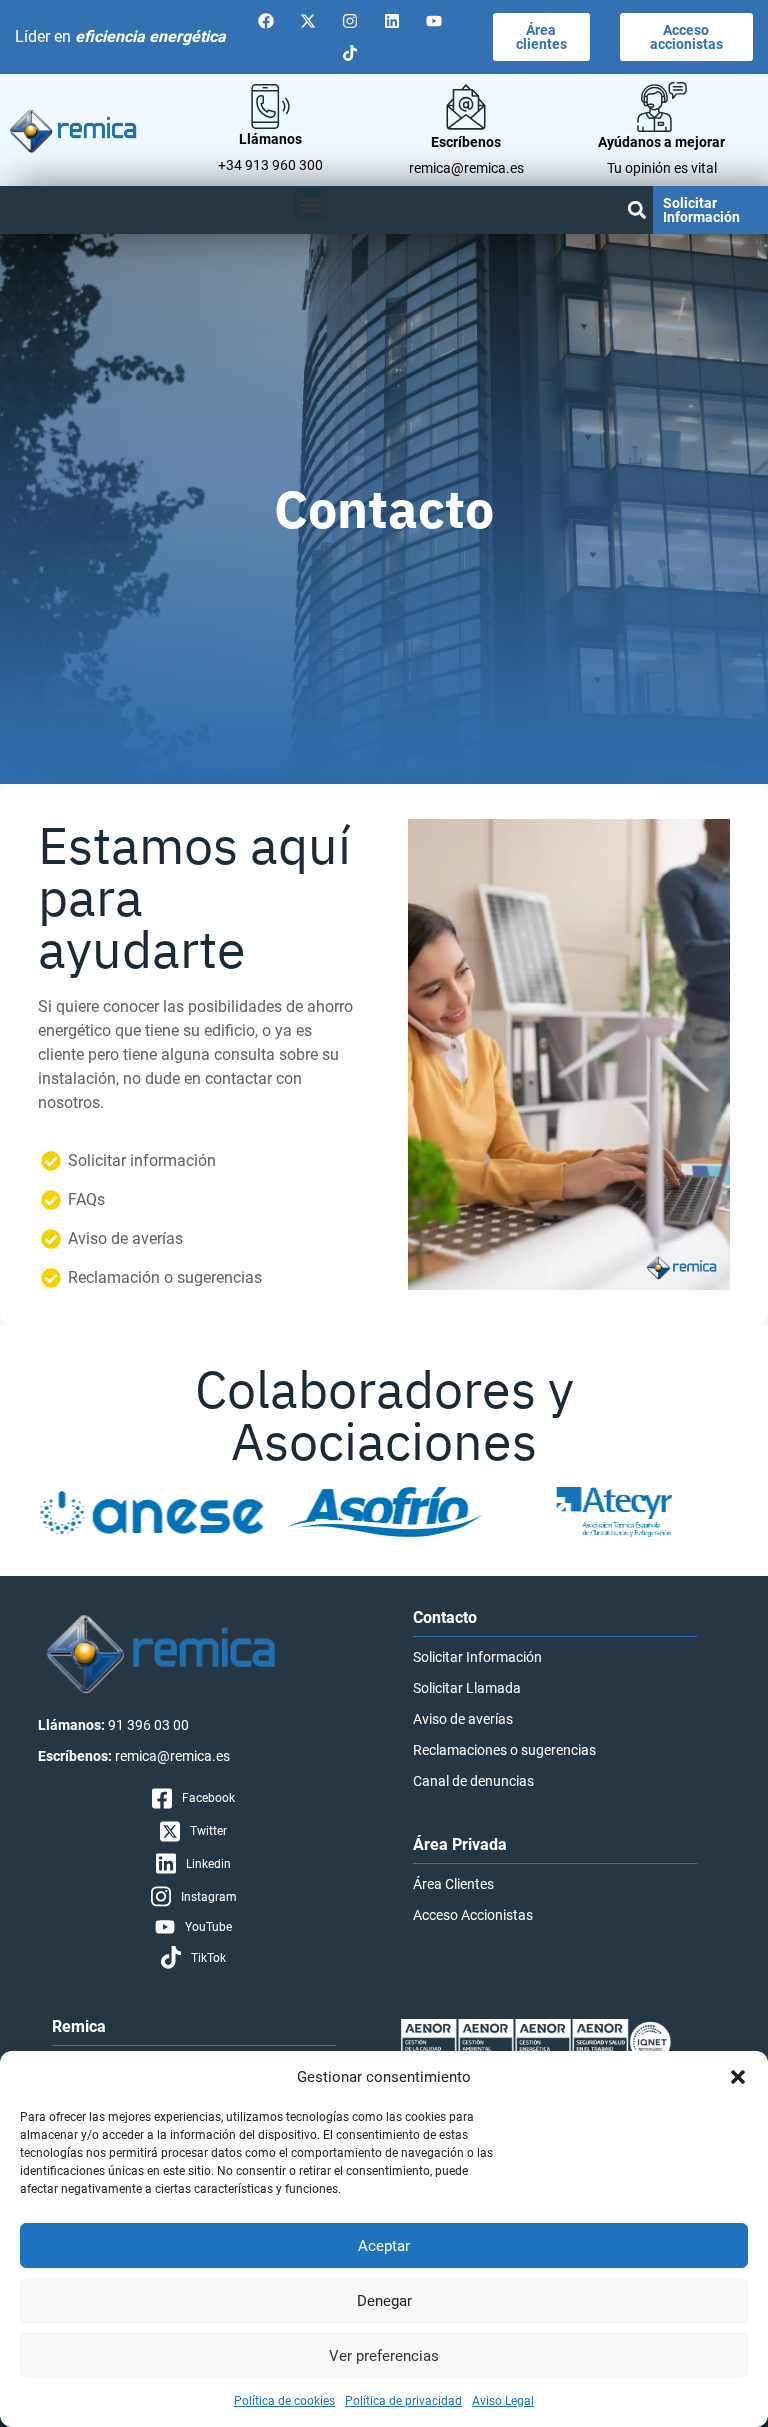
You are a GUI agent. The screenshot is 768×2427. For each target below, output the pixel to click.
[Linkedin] (392, 21)
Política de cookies (284, 2401)
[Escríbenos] (466, 107)
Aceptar (384, 2246)
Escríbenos (466, 142)
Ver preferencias (384, 2356)
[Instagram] (350, 21)
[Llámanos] (270, 106)
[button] (738, 2077)
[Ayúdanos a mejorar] (662, 107)
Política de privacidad (403, 2401)
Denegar (384, 2301)
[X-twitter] (308, 21)
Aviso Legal (503, 2401)
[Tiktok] (350, 53)
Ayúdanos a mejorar (661, 142)
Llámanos (270, 139)
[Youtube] (434, 21)
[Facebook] (266, 21)
